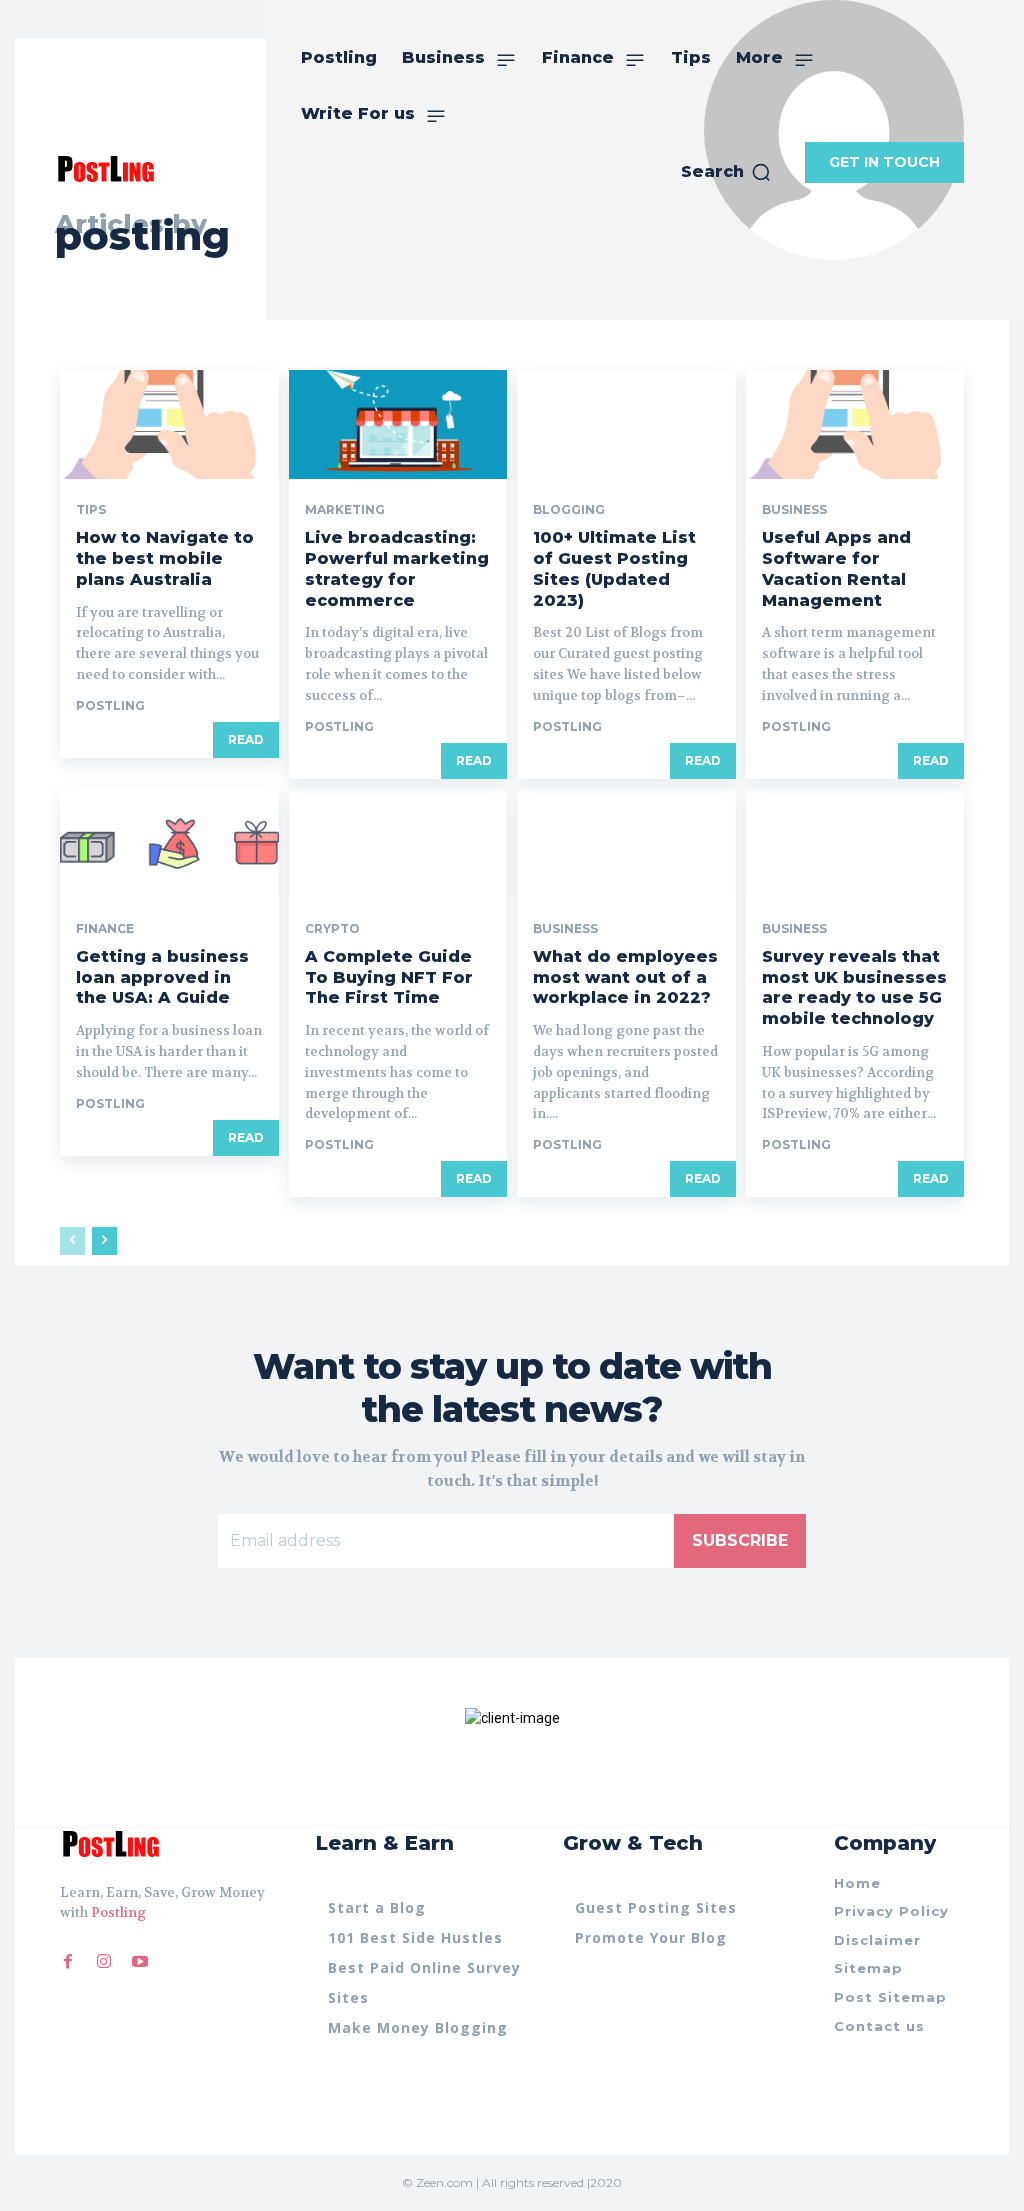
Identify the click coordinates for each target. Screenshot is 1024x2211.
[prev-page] (72, 1241)
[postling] (105, 168)
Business (794, 510)
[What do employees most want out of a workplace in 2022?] (626, 843)
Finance (105, 929)
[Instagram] (104, 1962)
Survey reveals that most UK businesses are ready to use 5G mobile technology (854, 987)
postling (110, 705)
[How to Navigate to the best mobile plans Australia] (169, 424)
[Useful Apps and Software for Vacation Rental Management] (855, 424)
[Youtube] (140, 1962)
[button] (726, 172)
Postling (118, 1912)
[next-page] (104, 1241)
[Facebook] (68, 1962)
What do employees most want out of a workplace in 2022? (625, 977)
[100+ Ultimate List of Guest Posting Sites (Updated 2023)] (626, 424)
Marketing (345, 510)
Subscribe (740, 1540)
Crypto (332, 929)
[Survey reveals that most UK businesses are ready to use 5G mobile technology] (855, 843)
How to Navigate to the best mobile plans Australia (165, 558)
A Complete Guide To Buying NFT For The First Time (389, 977)
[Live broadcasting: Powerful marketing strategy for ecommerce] (398, 424)
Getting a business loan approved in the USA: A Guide (162, 977)
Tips (91, 510)
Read (246, 739)
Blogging (569, 510)
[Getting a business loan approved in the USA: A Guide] (169, 843)
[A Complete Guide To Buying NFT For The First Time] (398, 843)
